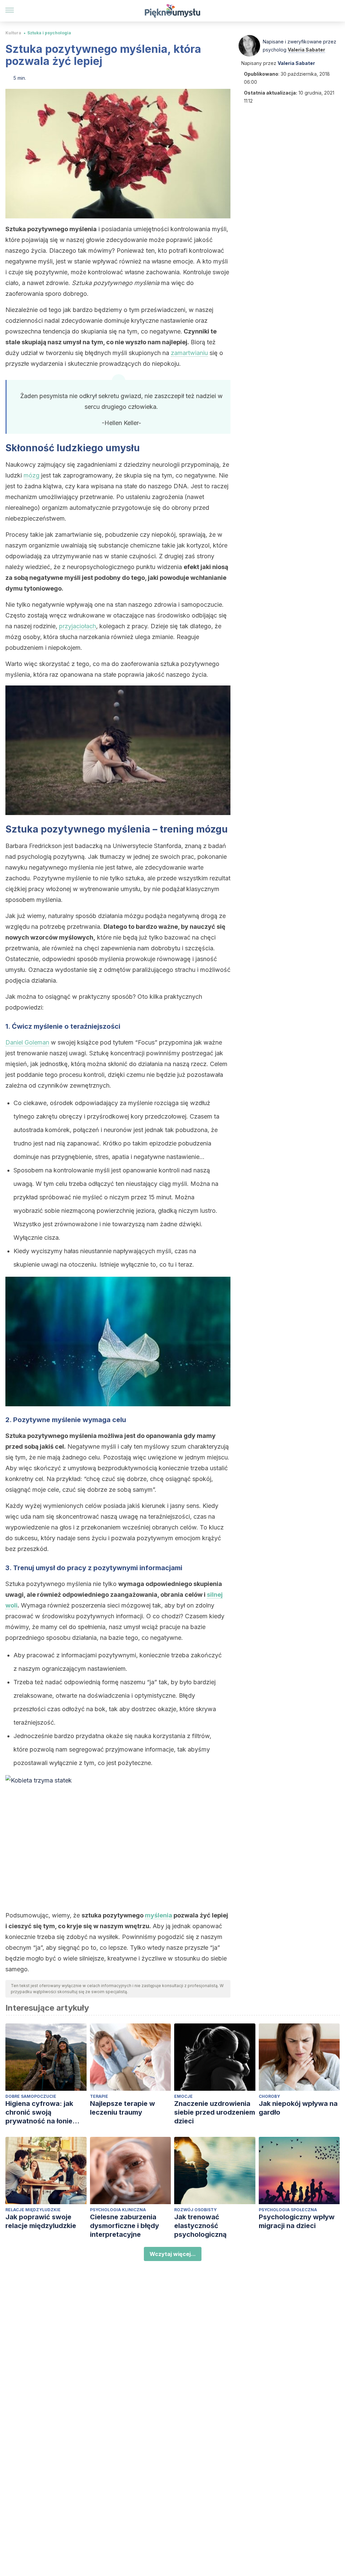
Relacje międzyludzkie (33, 2210)
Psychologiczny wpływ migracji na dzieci (297, 2221)
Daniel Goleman (27, 1042)
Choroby (269, 2096)
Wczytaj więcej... (173, 2254)
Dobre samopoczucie (31, 2096)
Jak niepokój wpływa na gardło (298, 2108)
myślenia (159, 1915)
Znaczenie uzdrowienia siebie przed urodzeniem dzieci (215, 2112)
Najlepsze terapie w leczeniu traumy (122, 2108)
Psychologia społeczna (288, 2210)
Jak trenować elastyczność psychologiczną (200, 2226)
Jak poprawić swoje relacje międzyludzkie (41, 2221)
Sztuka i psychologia (49, 33)
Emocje (183, 2096)
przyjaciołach (77, 626)
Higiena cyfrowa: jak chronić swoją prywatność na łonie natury (39, 2112)
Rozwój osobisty (195, 2210)
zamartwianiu (189, 353)
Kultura (13, 33)
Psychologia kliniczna (118, 2210)
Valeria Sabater (306, 50)
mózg (32, 475)
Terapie (99, 2096)
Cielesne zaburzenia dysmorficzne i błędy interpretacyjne (124, 2226)
